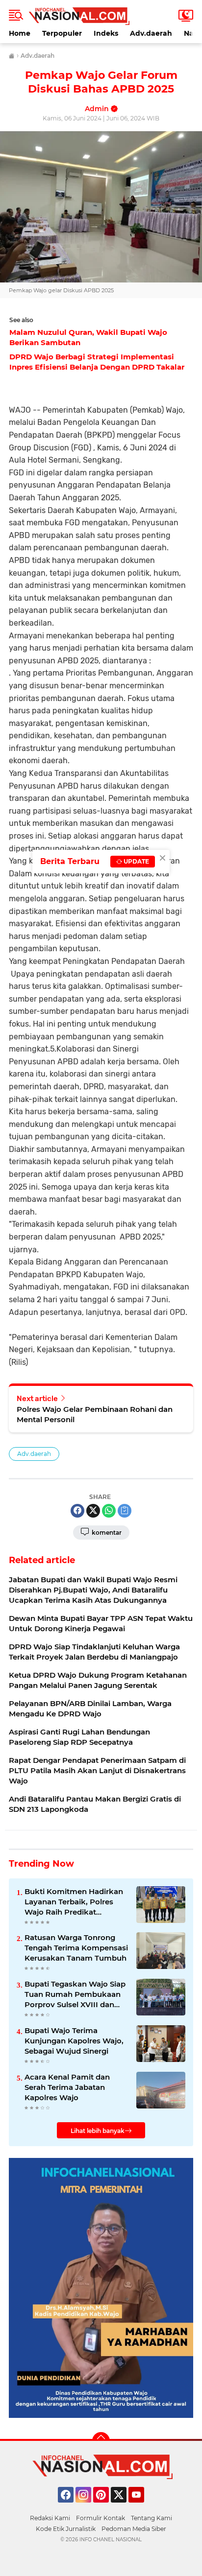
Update (136, 861)
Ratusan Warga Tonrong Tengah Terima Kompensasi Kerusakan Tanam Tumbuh (76, 1948)
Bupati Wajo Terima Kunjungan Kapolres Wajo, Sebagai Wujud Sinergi (74, 2041)
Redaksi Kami (50, 2518)
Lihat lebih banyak (98, 2131)
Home (20, 33)
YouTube (143, 2507)
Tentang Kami (151, 2518)
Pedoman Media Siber (134, 2529)
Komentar (106, 1533)
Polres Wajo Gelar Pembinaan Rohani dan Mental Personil (95, 1414)
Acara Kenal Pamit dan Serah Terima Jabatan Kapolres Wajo (67, 2087)
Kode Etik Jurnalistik (66, 2529)
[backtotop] (101, 2441)
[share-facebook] (77, 1511)
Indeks (106, 33)
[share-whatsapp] (109, 1511)
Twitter (123, 2507)
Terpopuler (62, 33)
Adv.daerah (151, 33)
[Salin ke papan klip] (125, 1511)
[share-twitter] (93, 1511)
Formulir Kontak (101, 2518)
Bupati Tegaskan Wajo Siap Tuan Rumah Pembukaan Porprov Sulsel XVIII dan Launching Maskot (75, 1994)
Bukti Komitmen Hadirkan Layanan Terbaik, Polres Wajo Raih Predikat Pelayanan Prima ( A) (74, 1902)
